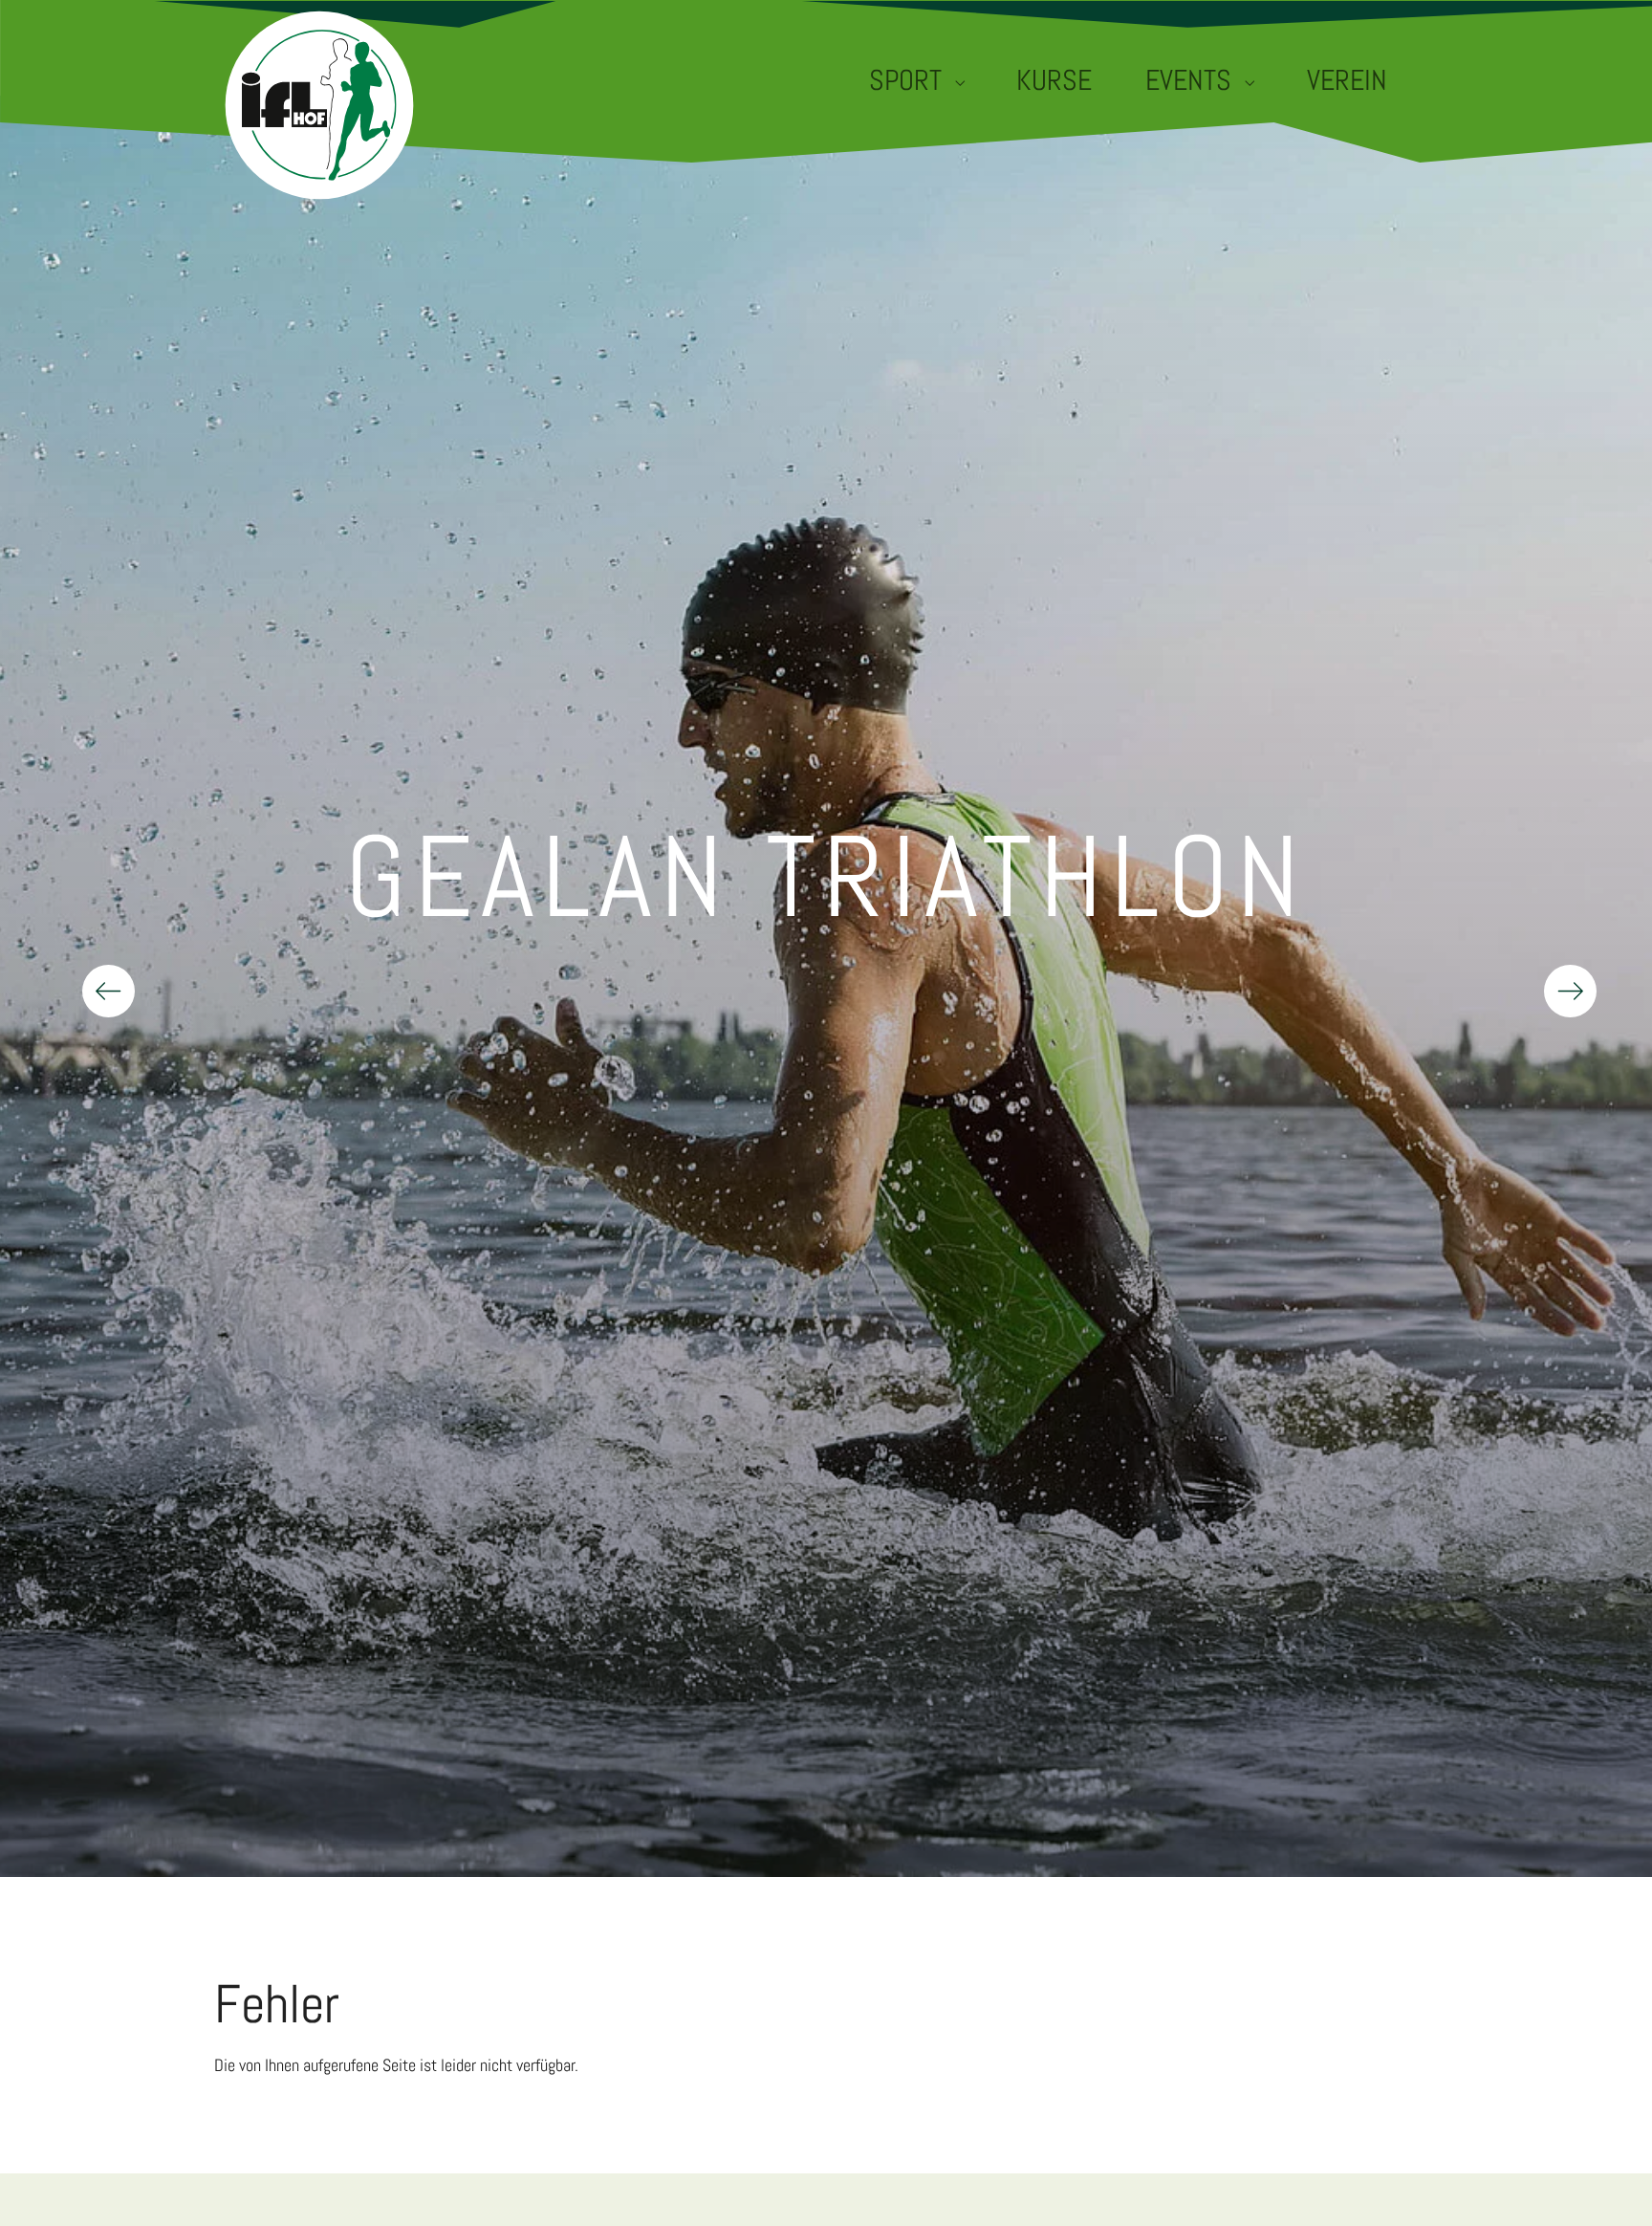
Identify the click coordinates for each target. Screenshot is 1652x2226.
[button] (1557, 986)
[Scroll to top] (1610, 2184)
